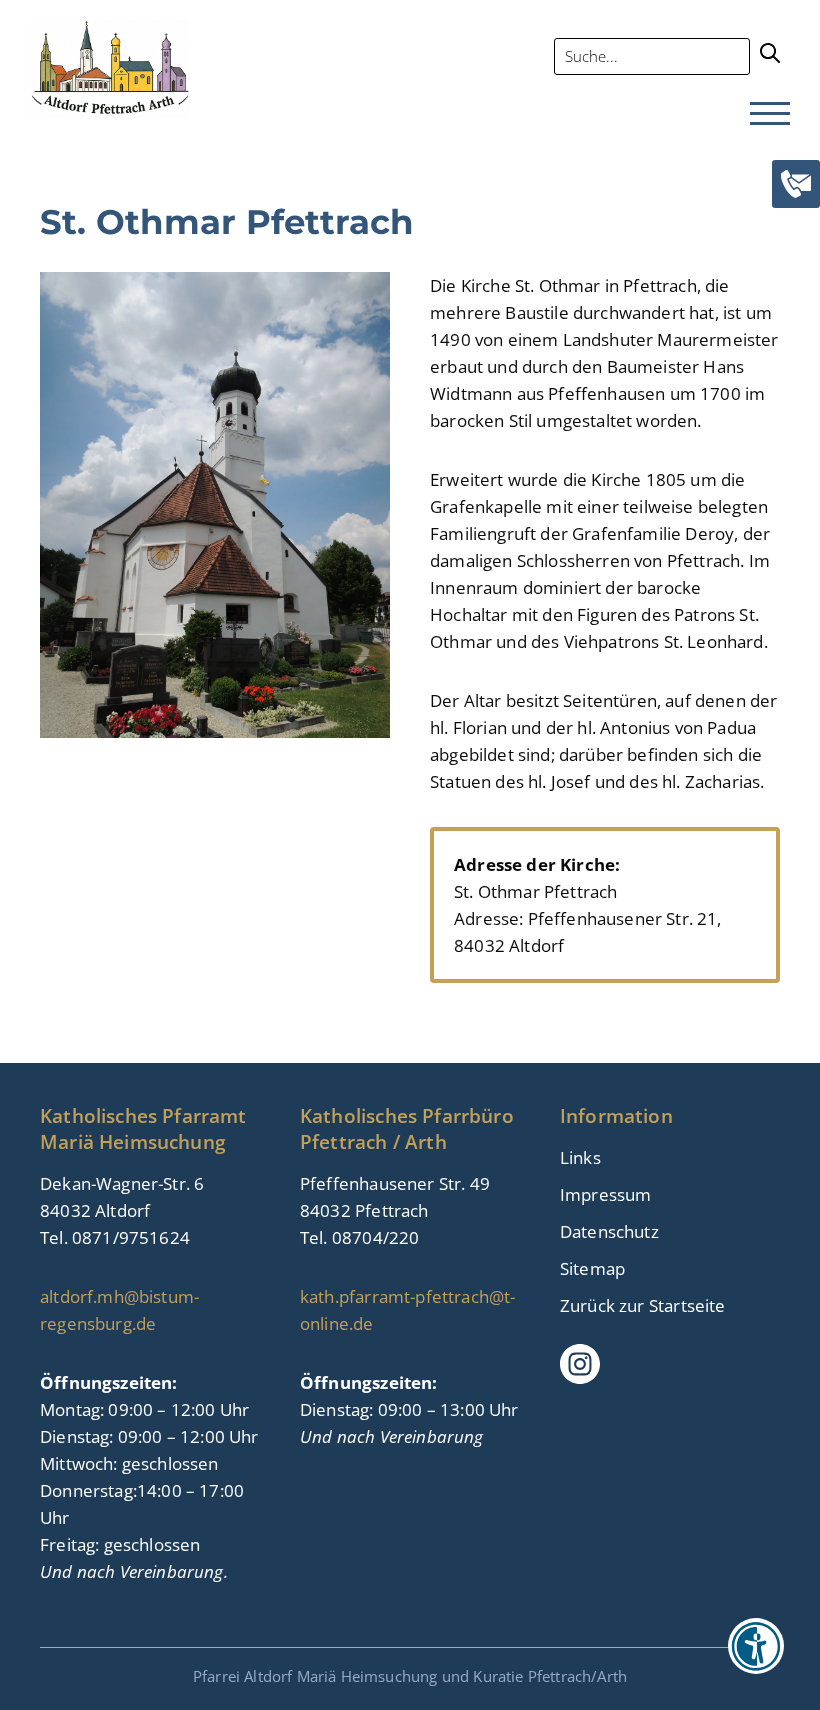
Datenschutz (609, 1231)
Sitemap (592, 1268)
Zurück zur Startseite (643, 1305)
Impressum (606, 1194)
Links (580, 1157)
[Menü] (770, 115)
